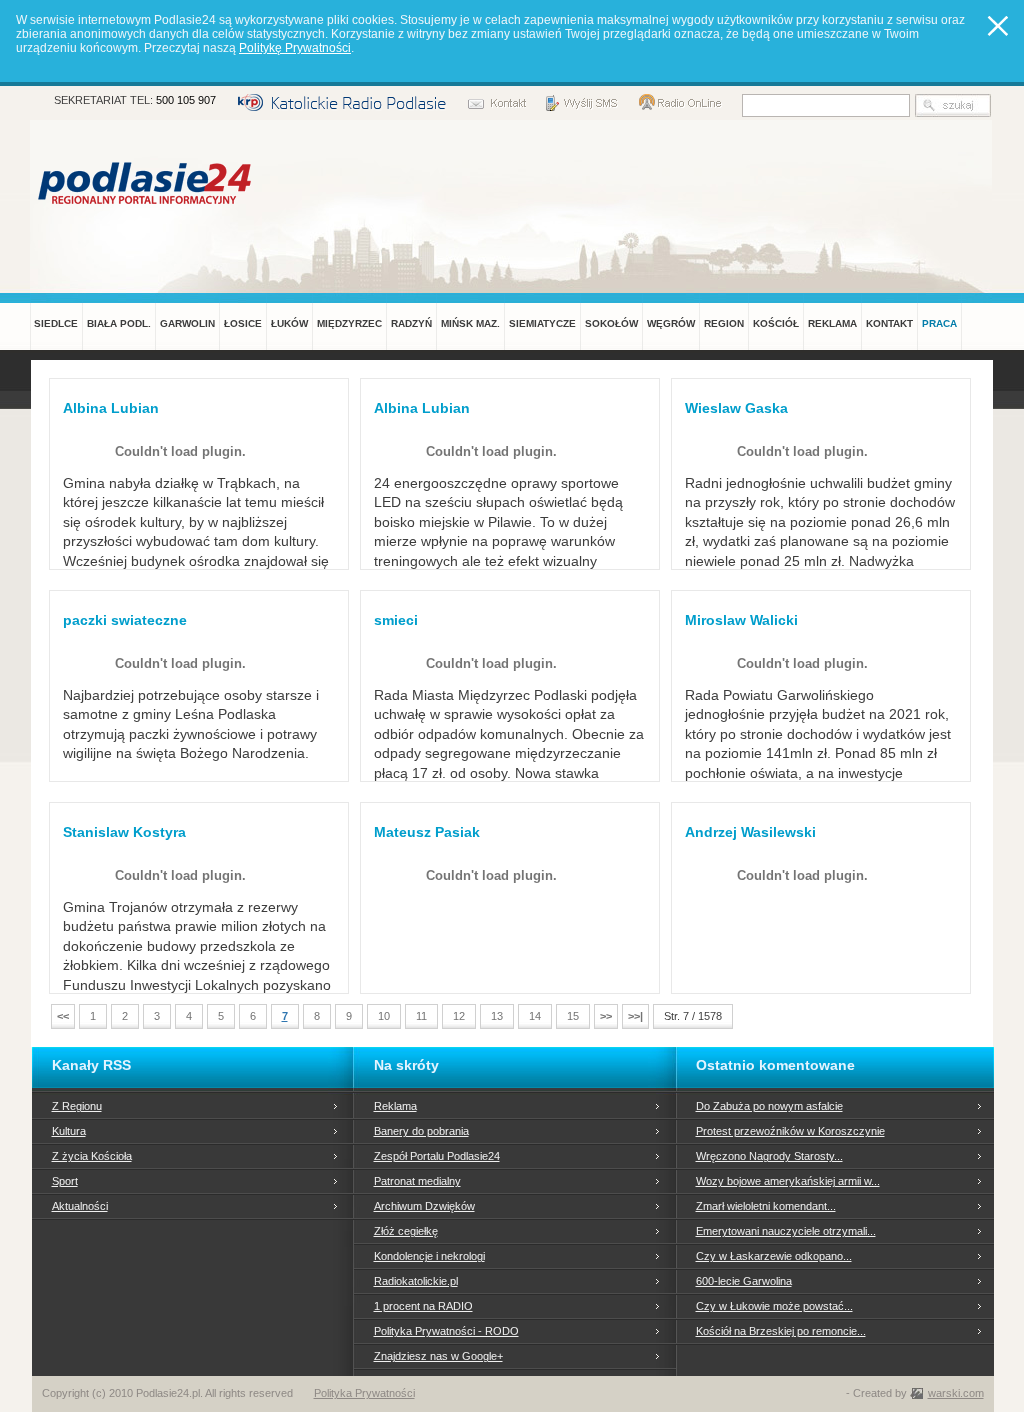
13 (497, 1016)
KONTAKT (889, 323)
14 (535, 1016)
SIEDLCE (56, 323)
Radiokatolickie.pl (416, 1281)
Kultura (69, 1131)
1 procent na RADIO (423, 1306)
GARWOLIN (187, 323)
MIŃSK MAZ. (470, 323)
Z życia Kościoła (92, 1156)
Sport (65, 1181)
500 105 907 (186, 100)
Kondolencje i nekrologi (429, 1256)
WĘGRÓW (671, 323)
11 (421, 1016)
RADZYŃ (411, 323)
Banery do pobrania (421, 1131)
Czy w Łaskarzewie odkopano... (774, 1256)
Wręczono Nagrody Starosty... (769, 1156)
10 (384, 1016)
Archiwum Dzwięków (424, 1206)
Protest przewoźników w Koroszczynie (790, 1131)
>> (606, 1016)
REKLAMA (832, 323)
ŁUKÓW (289, 323)
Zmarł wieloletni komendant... (766, 1206)
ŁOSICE (243, 323)
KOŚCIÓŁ (776, 323)
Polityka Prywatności (364, 1393)
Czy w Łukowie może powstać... (774, 1306)
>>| (635, 1016)
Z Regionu (77, 1106)
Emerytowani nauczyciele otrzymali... (786, 1231)
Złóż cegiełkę (406, 1231)
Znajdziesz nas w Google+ (438, 1356)
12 (459, 1016)
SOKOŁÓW (611, 323)
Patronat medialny (417, 1181)
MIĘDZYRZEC (349, 323)
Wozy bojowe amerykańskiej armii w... (788, 1181)
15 (573, 1016)
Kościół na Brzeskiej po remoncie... (781, 1331)
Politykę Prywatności (295, 48)
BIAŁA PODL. (119, 323)
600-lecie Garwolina (744, 1281)
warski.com (956, 1393)
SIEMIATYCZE (542, 323)
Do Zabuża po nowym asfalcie (769, 1106)
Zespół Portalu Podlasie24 (437, 1156)
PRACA (939, 323)
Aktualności (80, 1206)
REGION (724, 323)
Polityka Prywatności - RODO (446, 1331)
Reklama (395, 1106)
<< (63, 1016)
